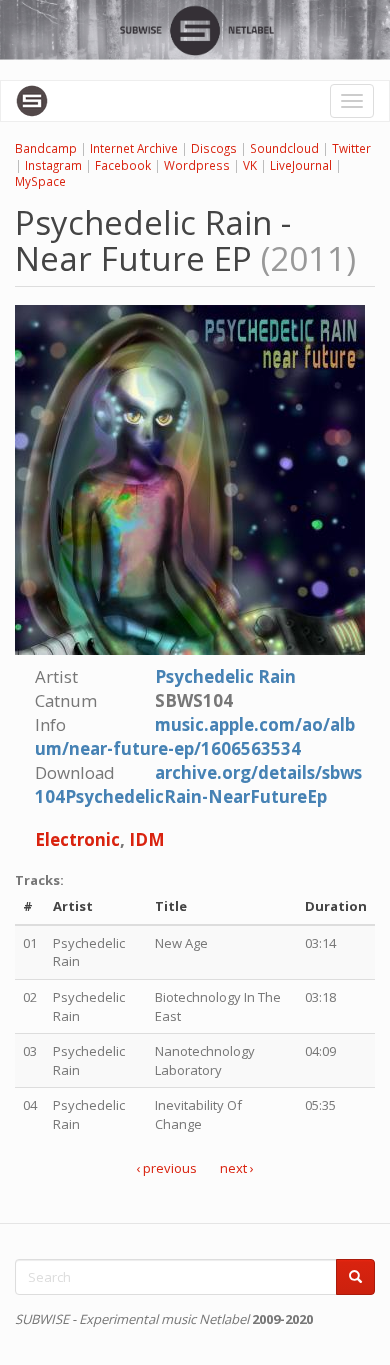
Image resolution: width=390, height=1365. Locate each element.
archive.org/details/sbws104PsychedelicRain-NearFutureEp (198, 784)
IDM (147, 839)
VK (250, 165)
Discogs (214, 148)
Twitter (351, 148)
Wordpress (197, 165)
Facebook (123, 165)
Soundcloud (284, 148)
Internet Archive (134, 148)
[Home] (32, 101)
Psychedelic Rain (225, 676)
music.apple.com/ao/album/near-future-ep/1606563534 (195, 736)
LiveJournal (301, 165)
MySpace (40, 181)
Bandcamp (46, 148)
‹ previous (166, 1168)
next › (237, 1168)
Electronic (77, 839)
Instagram (53, 165)
